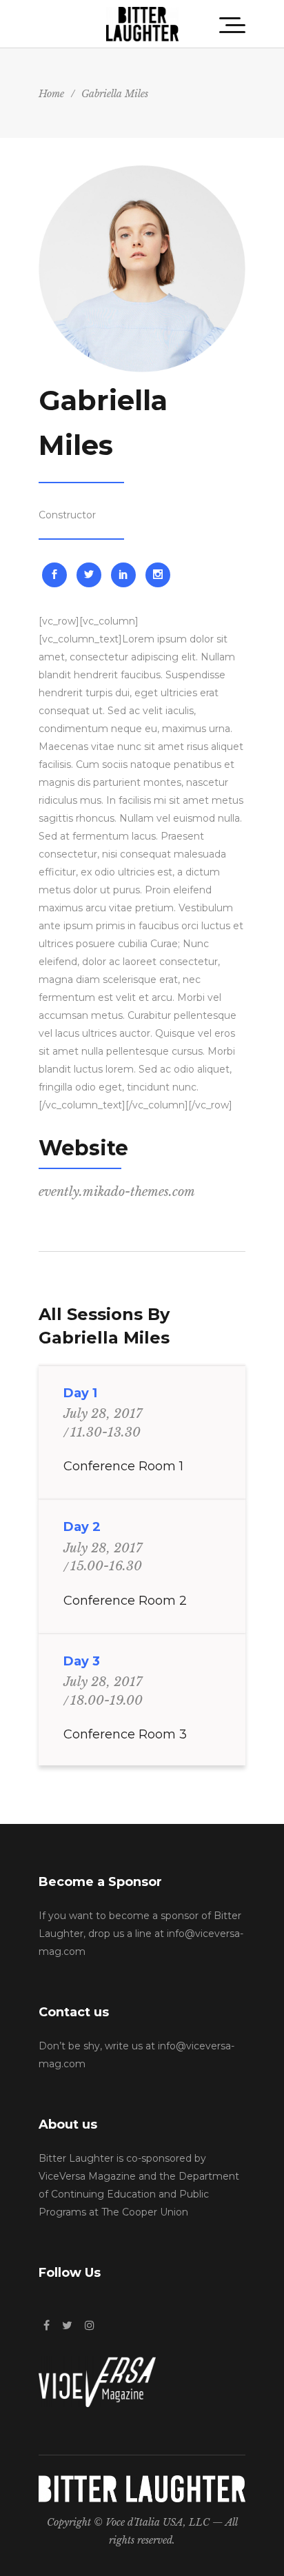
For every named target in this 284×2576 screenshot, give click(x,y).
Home (51, 94)
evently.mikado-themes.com (117, 1192)
